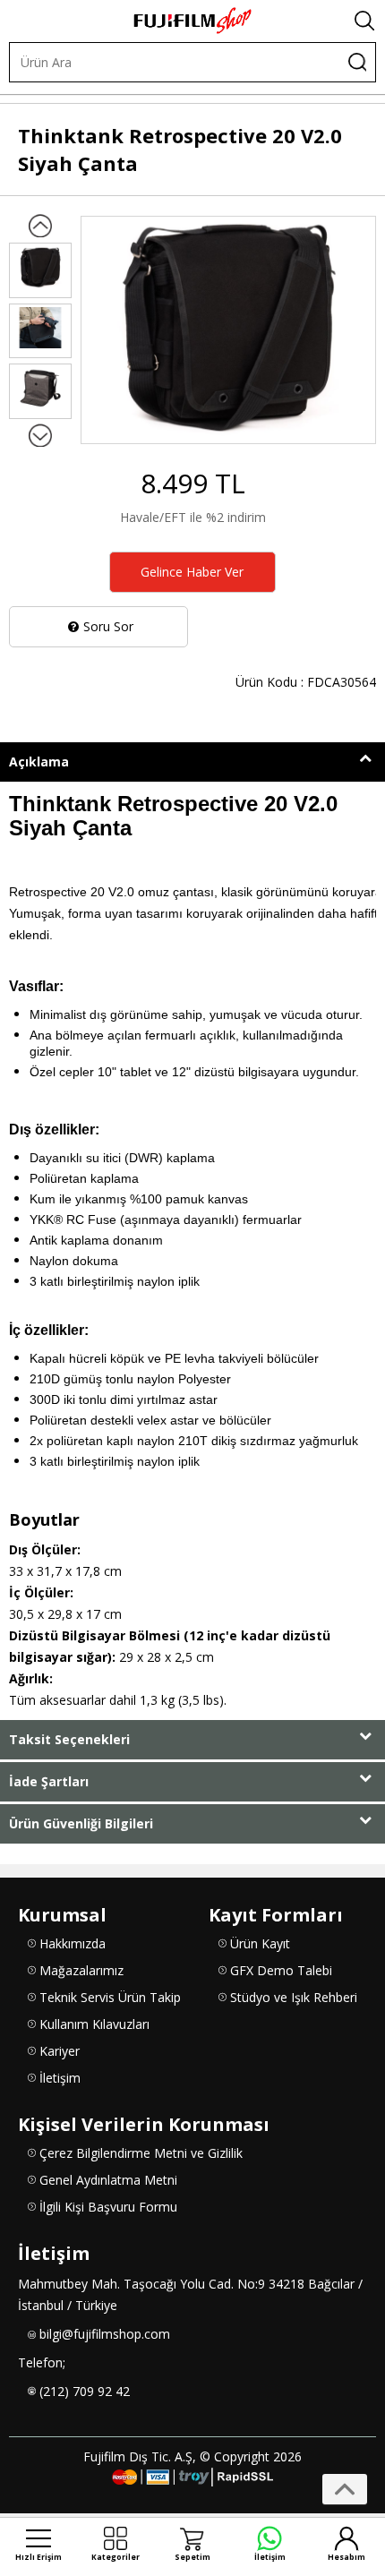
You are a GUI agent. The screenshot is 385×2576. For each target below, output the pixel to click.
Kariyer (60, 2051)
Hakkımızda (73, 1943)
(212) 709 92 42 (85, 2391)
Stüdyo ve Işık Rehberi (294, 1997)
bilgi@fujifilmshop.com (105, 2334)
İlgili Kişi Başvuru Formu (108, 2207)
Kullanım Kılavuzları (94, 2024)
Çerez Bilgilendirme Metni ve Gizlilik (141, 2153)
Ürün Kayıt (260, 1943)
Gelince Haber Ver (192, 572)
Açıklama (39, 762)
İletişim (60, 2078)
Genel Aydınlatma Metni (108, 2180)
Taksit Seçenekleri (69, 1739)
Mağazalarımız (81, 1970)
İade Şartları (49, 1781)
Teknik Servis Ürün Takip (110, 1997)
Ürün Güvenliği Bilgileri (81, 1823)
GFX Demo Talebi (281, 1970)
